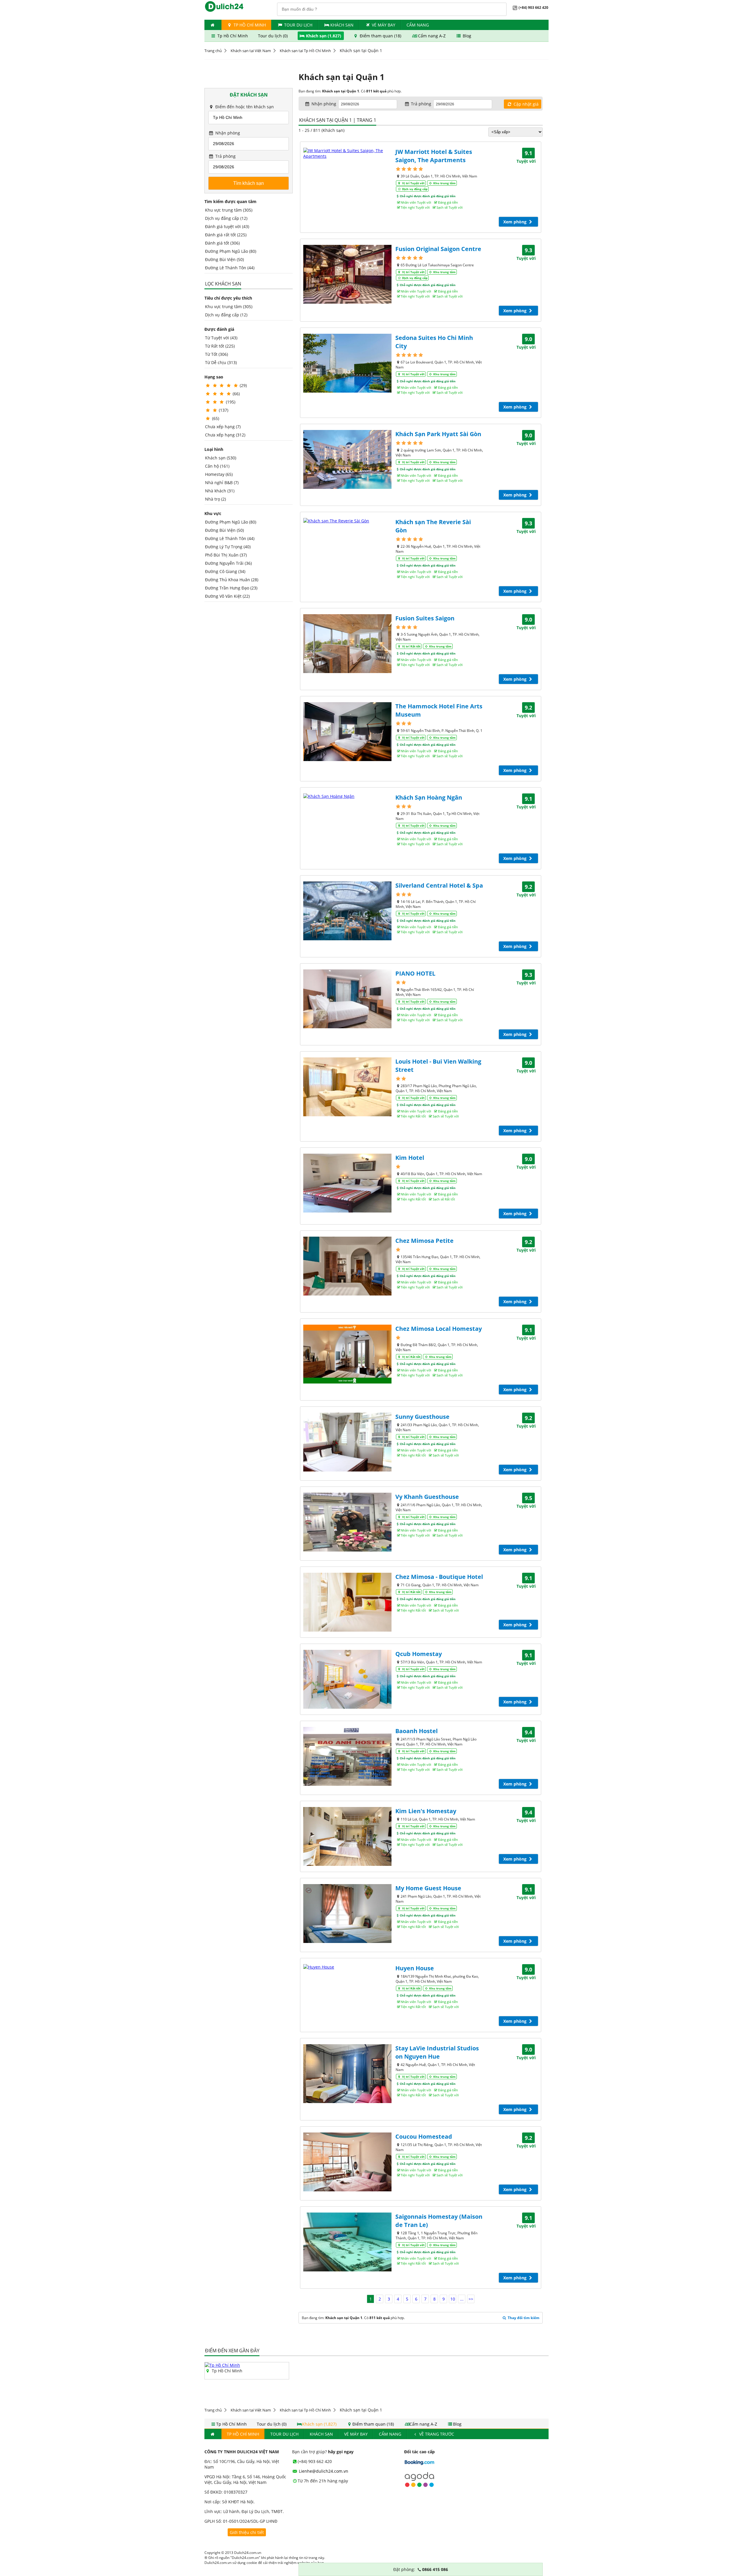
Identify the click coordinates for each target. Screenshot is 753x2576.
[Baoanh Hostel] (347, 1756)
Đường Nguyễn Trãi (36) (228, 563)
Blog (466, 36)
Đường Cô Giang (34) (225, 571)
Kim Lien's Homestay (426, 1811)
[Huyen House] (347, 1967)
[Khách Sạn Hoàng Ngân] (347, 796)
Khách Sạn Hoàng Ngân (429, 797)
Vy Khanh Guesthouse (427, 1497)
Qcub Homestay (419, 1654)
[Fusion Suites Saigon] (347, 644)
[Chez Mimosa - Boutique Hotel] (347, 1602)
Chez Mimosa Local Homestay (439, 1329)
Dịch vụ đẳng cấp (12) (226, 218)
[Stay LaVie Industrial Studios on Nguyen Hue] (347, 2074)
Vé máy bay (384, 25)
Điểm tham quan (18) (380, 36)
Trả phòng (225, 156)
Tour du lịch (298, 25)
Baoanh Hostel (417, 1731)
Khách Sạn (342, 25)
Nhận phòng (227, 133)
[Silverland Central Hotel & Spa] (347, 911)
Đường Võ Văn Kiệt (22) (227, 596)
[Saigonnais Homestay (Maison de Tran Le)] (347, 2242)
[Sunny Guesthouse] (347, 1442)
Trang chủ (213, 51)
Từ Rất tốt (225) (220, 346)
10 (453, 2299)
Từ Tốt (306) (216, 354)
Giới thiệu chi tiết (247, 2532)
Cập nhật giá (525, 104)
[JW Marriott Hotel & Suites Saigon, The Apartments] (347, 153)
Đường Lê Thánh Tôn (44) (230, 268)
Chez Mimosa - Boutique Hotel (439, 1577)
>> (471, 2299)
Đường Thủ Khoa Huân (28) (232, 580)
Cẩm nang (418, 25)
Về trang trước (436, 2434)
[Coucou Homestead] (347, 2162)
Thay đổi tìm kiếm (523, 2318)
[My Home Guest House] (347, 1914)
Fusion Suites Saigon (425, 618)
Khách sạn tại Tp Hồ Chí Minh (305, 51)
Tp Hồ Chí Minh (249, 25)
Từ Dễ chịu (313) (221, 362)
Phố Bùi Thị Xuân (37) (226, 555)
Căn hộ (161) (217, 466)
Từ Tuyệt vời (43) (221, 338)
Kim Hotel (410, 1158)
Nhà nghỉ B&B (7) (222, 483)
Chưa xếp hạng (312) (225, 435)
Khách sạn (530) (221, 458)
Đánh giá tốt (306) (222, 243)
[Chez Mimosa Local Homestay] (347, 1354)
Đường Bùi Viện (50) (224, 259)
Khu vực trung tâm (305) (229, 210)
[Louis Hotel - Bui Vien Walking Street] (347, 1087)
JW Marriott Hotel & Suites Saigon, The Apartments (434, 156)
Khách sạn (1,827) (324, 36)
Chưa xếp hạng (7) (223, 427)
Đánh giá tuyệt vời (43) (227, 226)
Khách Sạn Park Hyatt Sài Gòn (438, 434)
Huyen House (415, 1968)
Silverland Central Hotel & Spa (439, 885)
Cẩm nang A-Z (432, 36)
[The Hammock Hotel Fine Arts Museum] (347, 732)
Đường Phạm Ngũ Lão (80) (231, 251)
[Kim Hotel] (347, 1183)
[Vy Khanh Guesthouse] (347, 1522)
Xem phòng (515, 222)
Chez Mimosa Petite (424, 1241)
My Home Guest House (428, 1888)
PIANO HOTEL (415, 973)
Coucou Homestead (424, 2136)
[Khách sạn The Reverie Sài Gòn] (347, 521)
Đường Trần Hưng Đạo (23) (231, 588)
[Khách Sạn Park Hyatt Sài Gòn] (347, 459)
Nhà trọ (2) (215, 499)
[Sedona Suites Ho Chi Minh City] (347, 363)
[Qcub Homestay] (347, 1679)
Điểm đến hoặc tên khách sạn (244, 107)
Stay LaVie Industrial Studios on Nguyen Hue (437, 2052)
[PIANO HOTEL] (347, 999)
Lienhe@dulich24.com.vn (323, 2471)
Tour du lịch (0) (273, 36)
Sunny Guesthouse (422, 1417)
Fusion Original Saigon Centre (438, 249)
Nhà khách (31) (220, 491)
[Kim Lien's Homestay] (347, 1836)
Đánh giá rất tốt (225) (226, 235)
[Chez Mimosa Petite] (347, 1266)
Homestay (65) (219, 474)
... (462, 2299)
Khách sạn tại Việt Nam (251, 51)
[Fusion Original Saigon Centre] (347, 274)
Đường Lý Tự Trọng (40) (228, 547)
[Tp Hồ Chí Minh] (222, 2365)
